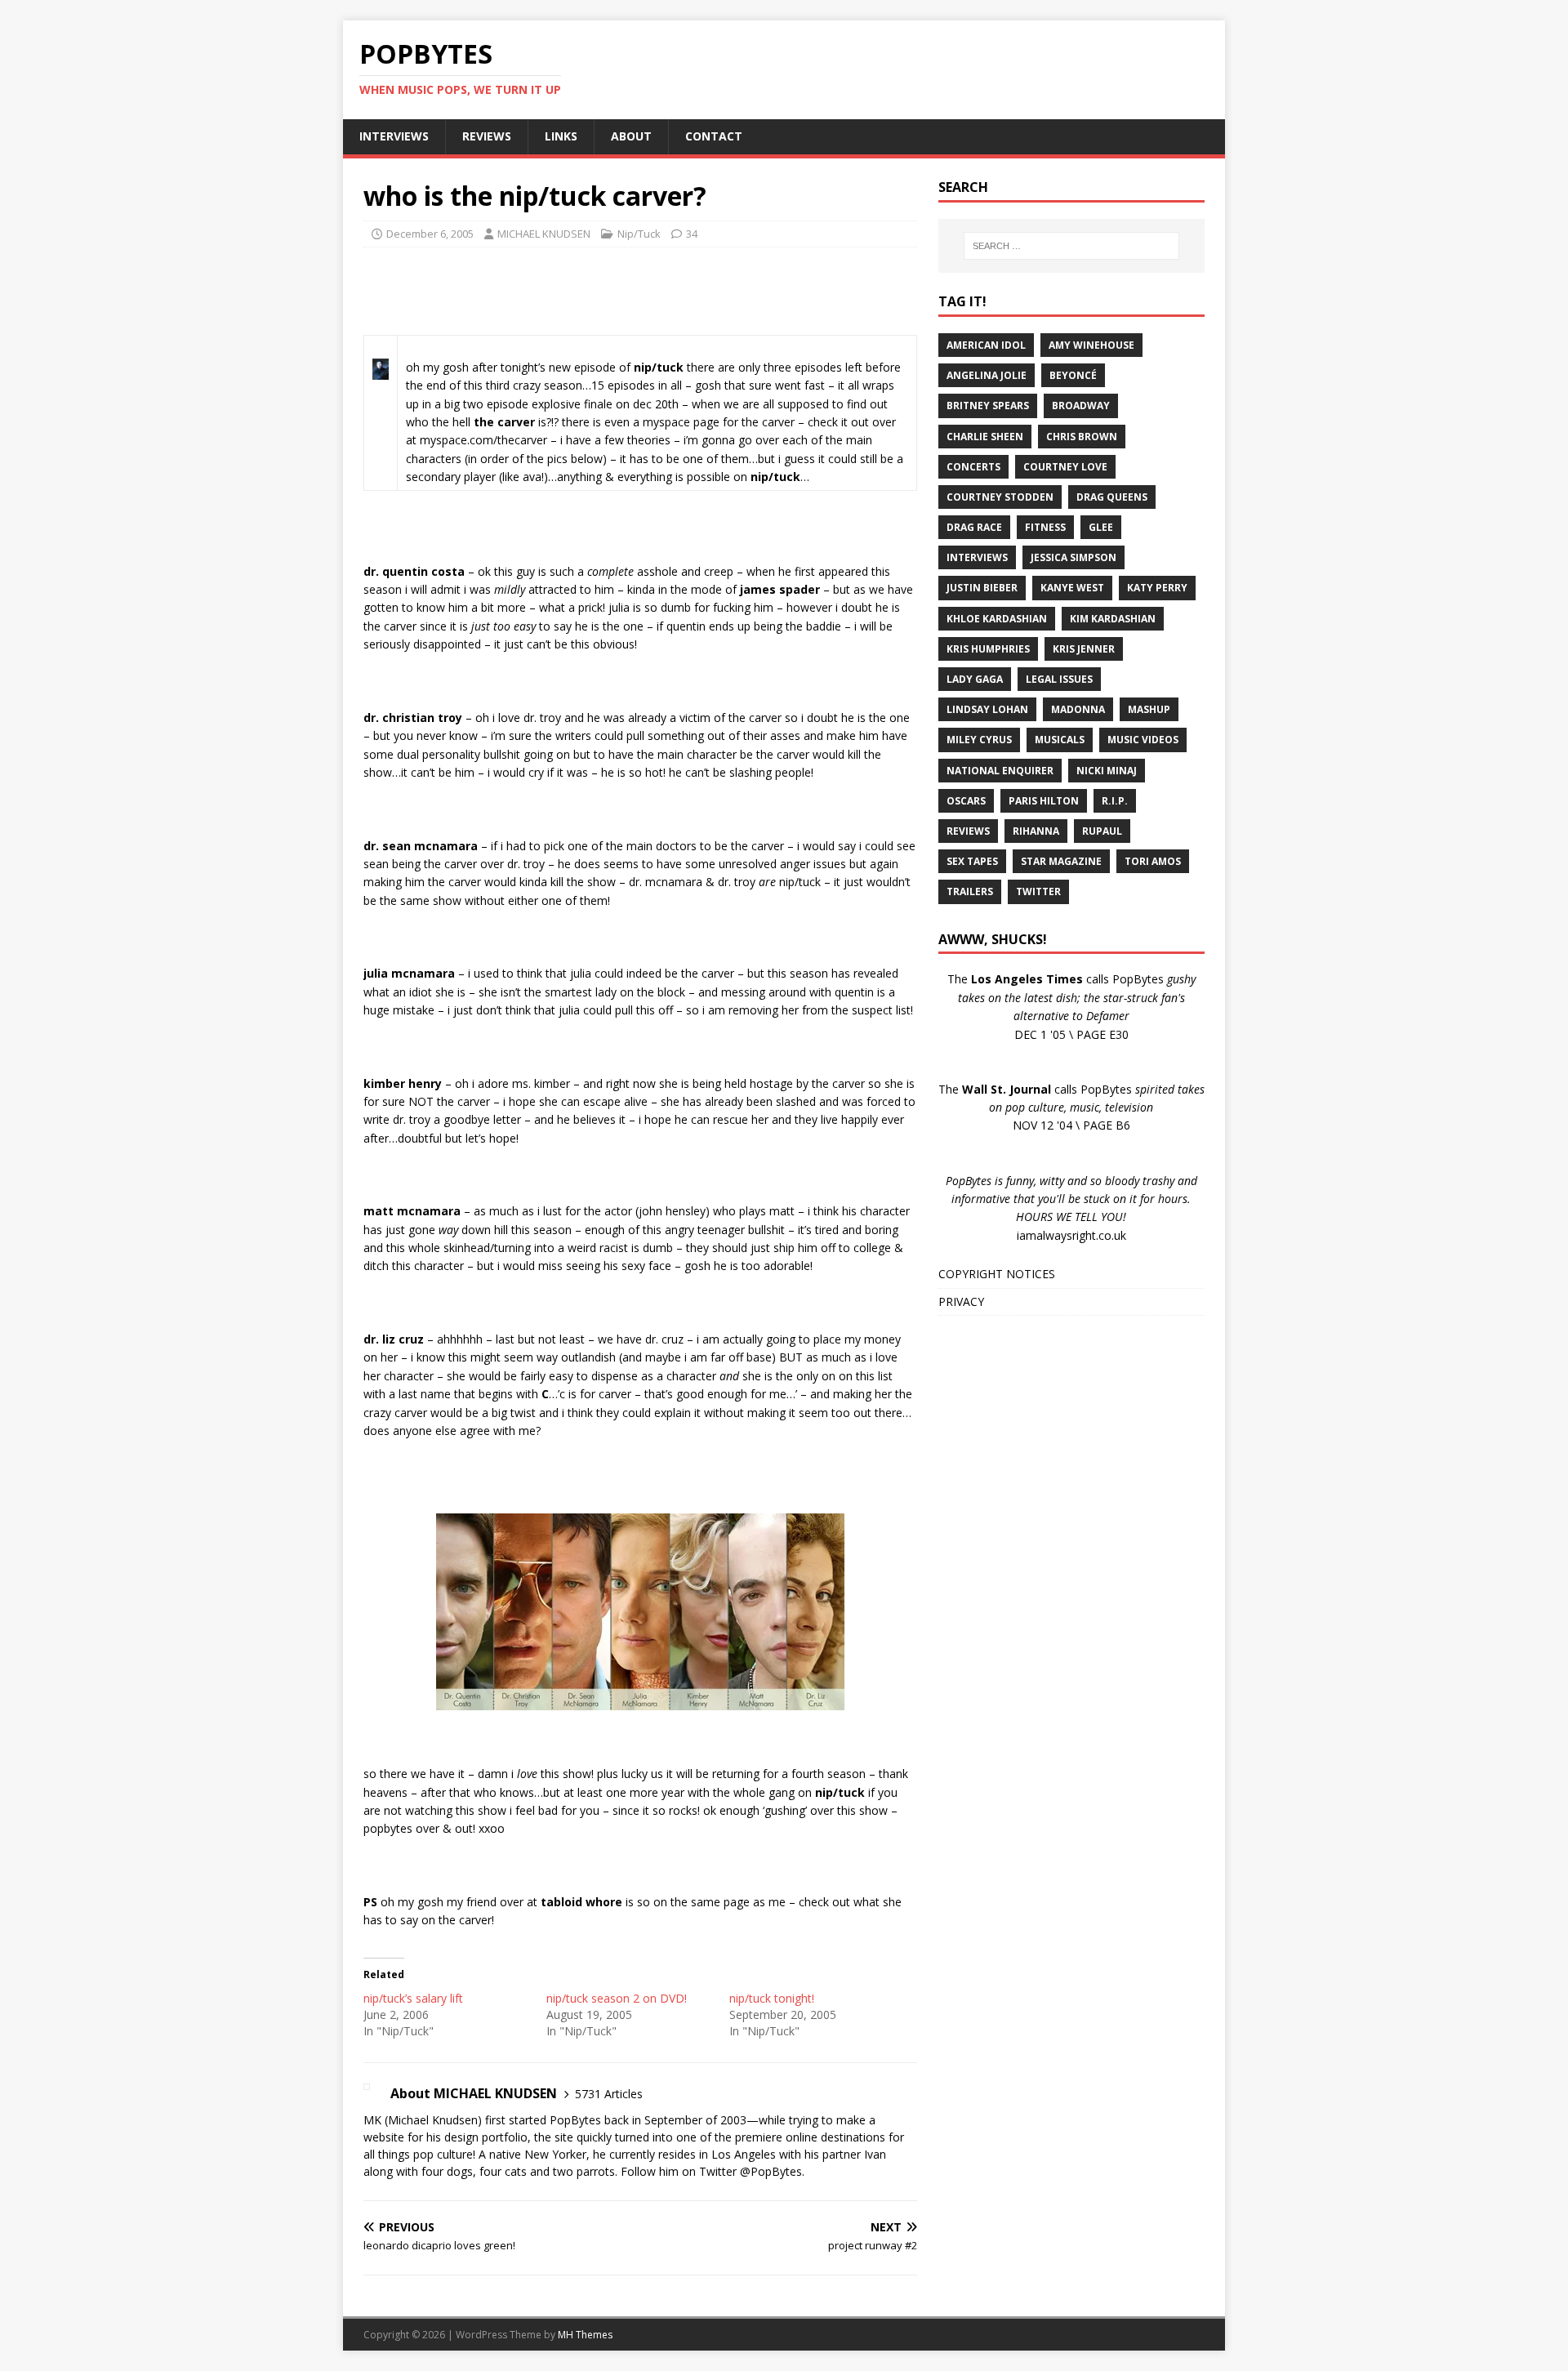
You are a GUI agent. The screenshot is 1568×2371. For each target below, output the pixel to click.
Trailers (970, 891)
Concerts (973, 467)
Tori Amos (1153, 861)
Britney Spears (988, 406)
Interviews (977, 557)
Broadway (1081, 406)
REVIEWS (487, 136)
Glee (1101, 527)
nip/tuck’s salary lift (413, 1998)
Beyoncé (1073, 375)
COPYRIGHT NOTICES (997, 1274)
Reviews (968, 831)
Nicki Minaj (1107, 771)
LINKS (561, 136)
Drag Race (974, 527)
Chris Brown (1082, 437)
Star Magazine (1061, 861)
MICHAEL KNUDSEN (544, 234)
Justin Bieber (982, 588)
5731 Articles (609, 2094)
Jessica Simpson (1074, 557)
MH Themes (585, 2335)
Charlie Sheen (985, 437)
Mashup (1149, 709)
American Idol (986, 345)
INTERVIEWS (394, 136)
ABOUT (631, 136)
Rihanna (1036, 831)
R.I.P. (1115, 801)
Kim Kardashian (1113, 619)
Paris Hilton (1044, 801)
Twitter (1038, 891)
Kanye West (1072, 588)
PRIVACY (961, 1301)
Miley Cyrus (979, 740)
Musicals (1060, 740)
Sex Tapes (972, 861)
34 (692, 234)
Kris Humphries (988, 649)
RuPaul (1102, 831)
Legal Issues (1059, 679)
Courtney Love (1065, 467)
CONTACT (714, 136)
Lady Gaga (975, 679)
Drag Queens (1112, 497)
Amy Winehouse (1091, 345)
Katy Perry (1157, 588)
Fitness (1045, 527)
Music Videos (1143, 740)
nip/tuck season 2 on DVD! (617, 1998)
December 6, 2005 (430, 234)
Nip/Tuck (639, 234)
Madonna (1078, 709)
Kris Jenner (1084, 649)
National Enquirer (1000, 771)
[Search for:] (1071, 246)
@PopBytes (771, 2171)
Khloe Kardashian (997, 619)
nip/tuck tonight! (772, 1998)
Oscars (966, 801)
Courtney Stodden (1000, 497)
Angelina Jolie (987, 375)
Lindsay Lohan (987, 709)
